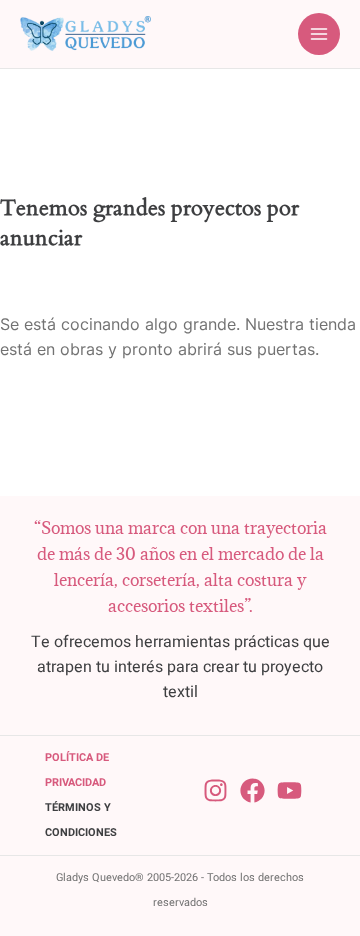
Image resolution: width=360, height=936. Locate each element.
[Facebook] (252, 790)
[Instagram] (215, 790)
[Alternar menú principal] (319, 34)
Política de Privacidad (77, 770)
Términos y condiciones (81, 820)
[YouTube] (289, 790)
